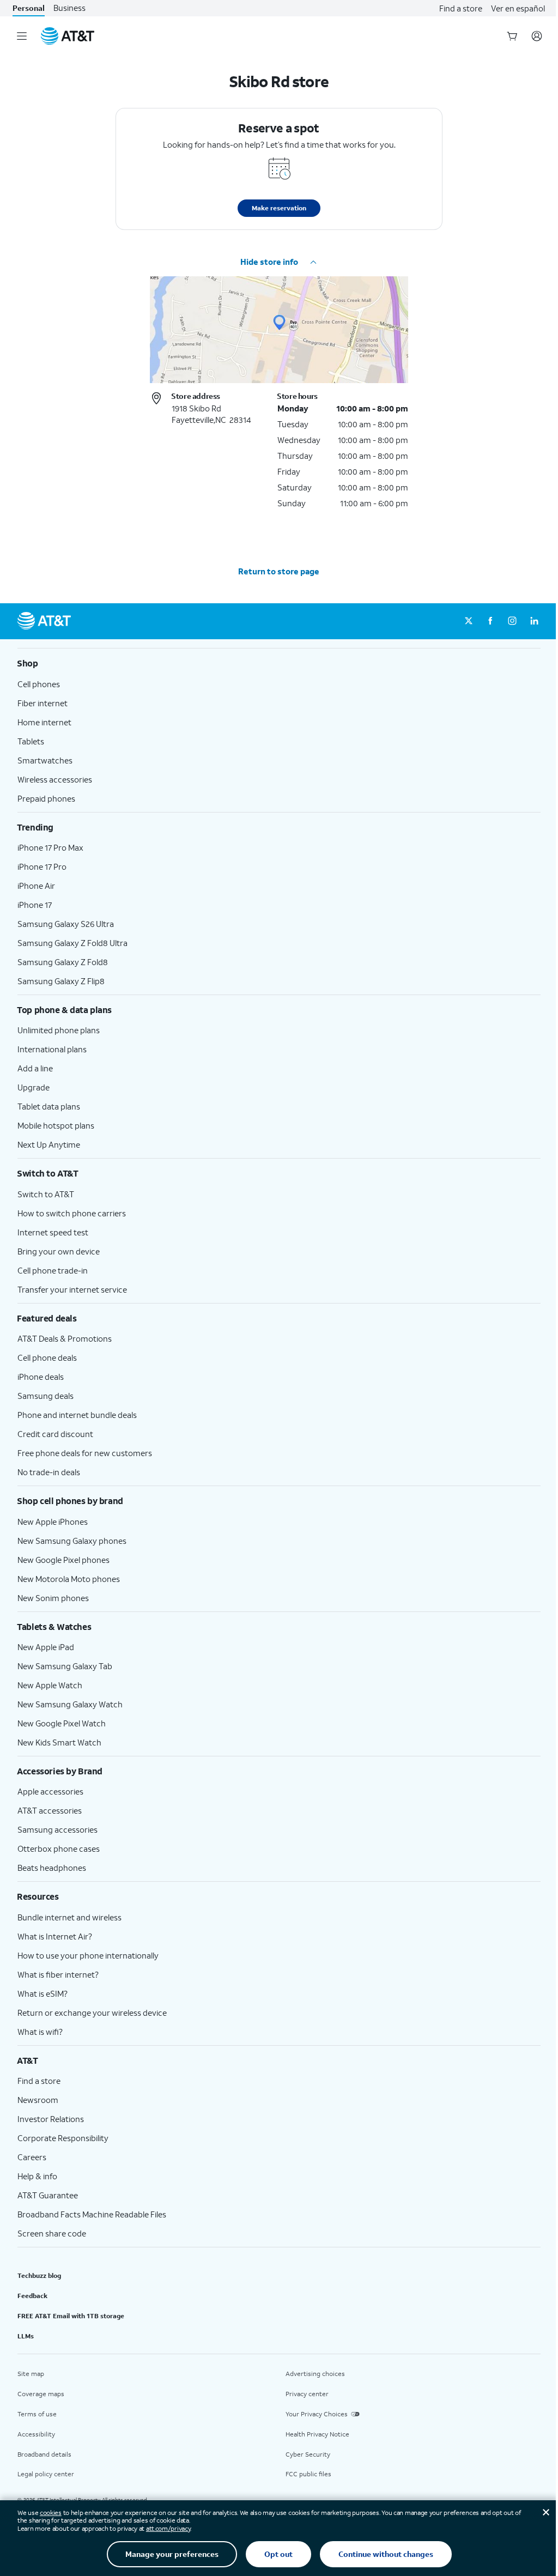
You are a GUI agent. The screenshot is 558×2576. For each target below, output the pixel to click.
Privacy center (307, 2394)
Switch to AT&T (46, 1194)
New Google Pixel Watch (62, 1723)
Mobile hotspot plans (56, 1125)
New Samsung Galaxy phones (72, 1541)
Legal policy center (46, 2474)
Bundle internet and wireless (69, 1917)
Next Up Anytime (49, 1144)
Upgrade (34, 1087)
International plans (52, 1049)
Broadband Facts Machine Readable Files (92, 2214)
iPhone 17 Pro (42, 866)
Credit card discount (55, 1434)
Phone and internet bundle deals (77, 1415)
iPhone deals (41, 1377)
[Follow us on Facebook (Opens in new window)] (490, 621)
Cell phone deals (47, 1357)
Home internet (44, 722)
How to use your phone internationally (88, 1955)
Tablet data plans (49, 1106)
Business (69, 8)
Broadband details (44, 2454)
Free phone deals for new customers (85, 1453)
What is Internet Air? (55, 1936)
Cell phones (39, 684)
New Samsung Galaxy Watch (70, 1704)
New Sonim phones (53, 1598)
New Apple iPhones (53, 1522)
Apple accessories (50, 1791)
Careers (32, 2157)
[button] (279, 262)
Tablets (31, 741)
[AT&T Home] (68, 36)
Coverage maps (41, 2394)
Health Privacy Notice (317, 2434)
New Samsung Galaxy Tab (65, 1666)
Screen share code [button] (52, 2233)
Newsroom (38, 2100)
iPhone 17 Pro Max (50, 847)
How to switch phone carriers (72, 1213)
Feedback (32, 2296)
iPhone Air (36, 886)
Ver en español (518, 8)
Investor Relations (51, 2119)
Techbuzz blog (39, 2275)
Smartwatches (45, 760)
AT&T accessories (50, 1810)
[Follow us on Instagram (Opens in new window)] (512, 621)
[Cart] (512, 36)
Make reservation (279, 208)
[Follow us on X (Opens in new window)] (469, 621)
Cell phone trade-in (53, 1270)
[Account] (537, 36)
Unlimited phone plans (59, 1030)
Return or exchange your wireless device (92, 2013)
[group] (279, 663)
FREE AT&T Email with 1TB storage (71, 2316)
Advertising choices (315, 2374)
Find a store (461, 8)
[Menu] (22, 36)
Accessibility (36, 2434)
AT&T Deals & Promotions (65, 1338)
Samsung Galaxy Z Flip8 (61, 981)
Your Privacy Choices (317, 2414)
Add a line (35, 1068)
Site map (31, 2374)
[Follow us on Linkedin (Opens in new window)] (534, 621)
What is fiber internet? (58, 1974)
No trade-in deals (49, 1472)
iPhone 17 (35, 905)
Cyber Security (308, 2454)
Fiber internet (43, 703)
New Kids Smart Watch (59, 1742)
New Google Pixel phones (63, 1560)
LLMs (26, 2336)
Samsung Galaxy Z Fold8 (63, 962)
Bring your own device (59, 1251)
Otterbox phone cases (59, 1848)
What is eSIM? (43, 1993)
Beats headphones (52, 1868)
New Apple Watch (50, 1685)
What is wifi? (40, 2032)
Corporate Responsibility (63, 2138)
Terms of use (37, 2414)
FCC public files (308, 2474)
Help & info (37, 2176)
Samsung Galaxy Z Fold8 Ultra (72, 943)
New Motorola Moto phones (69, 1579)
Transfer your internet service (72, 1289)
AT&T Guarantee (48, 2195)
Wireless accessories (55, 779)
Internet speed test (53, 1232)
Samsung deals (46, 1396)
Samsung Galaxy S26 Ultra (66, 924)
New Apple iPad (46, 1647)
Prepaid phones (46, 798)
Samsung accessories (57, 1829)
